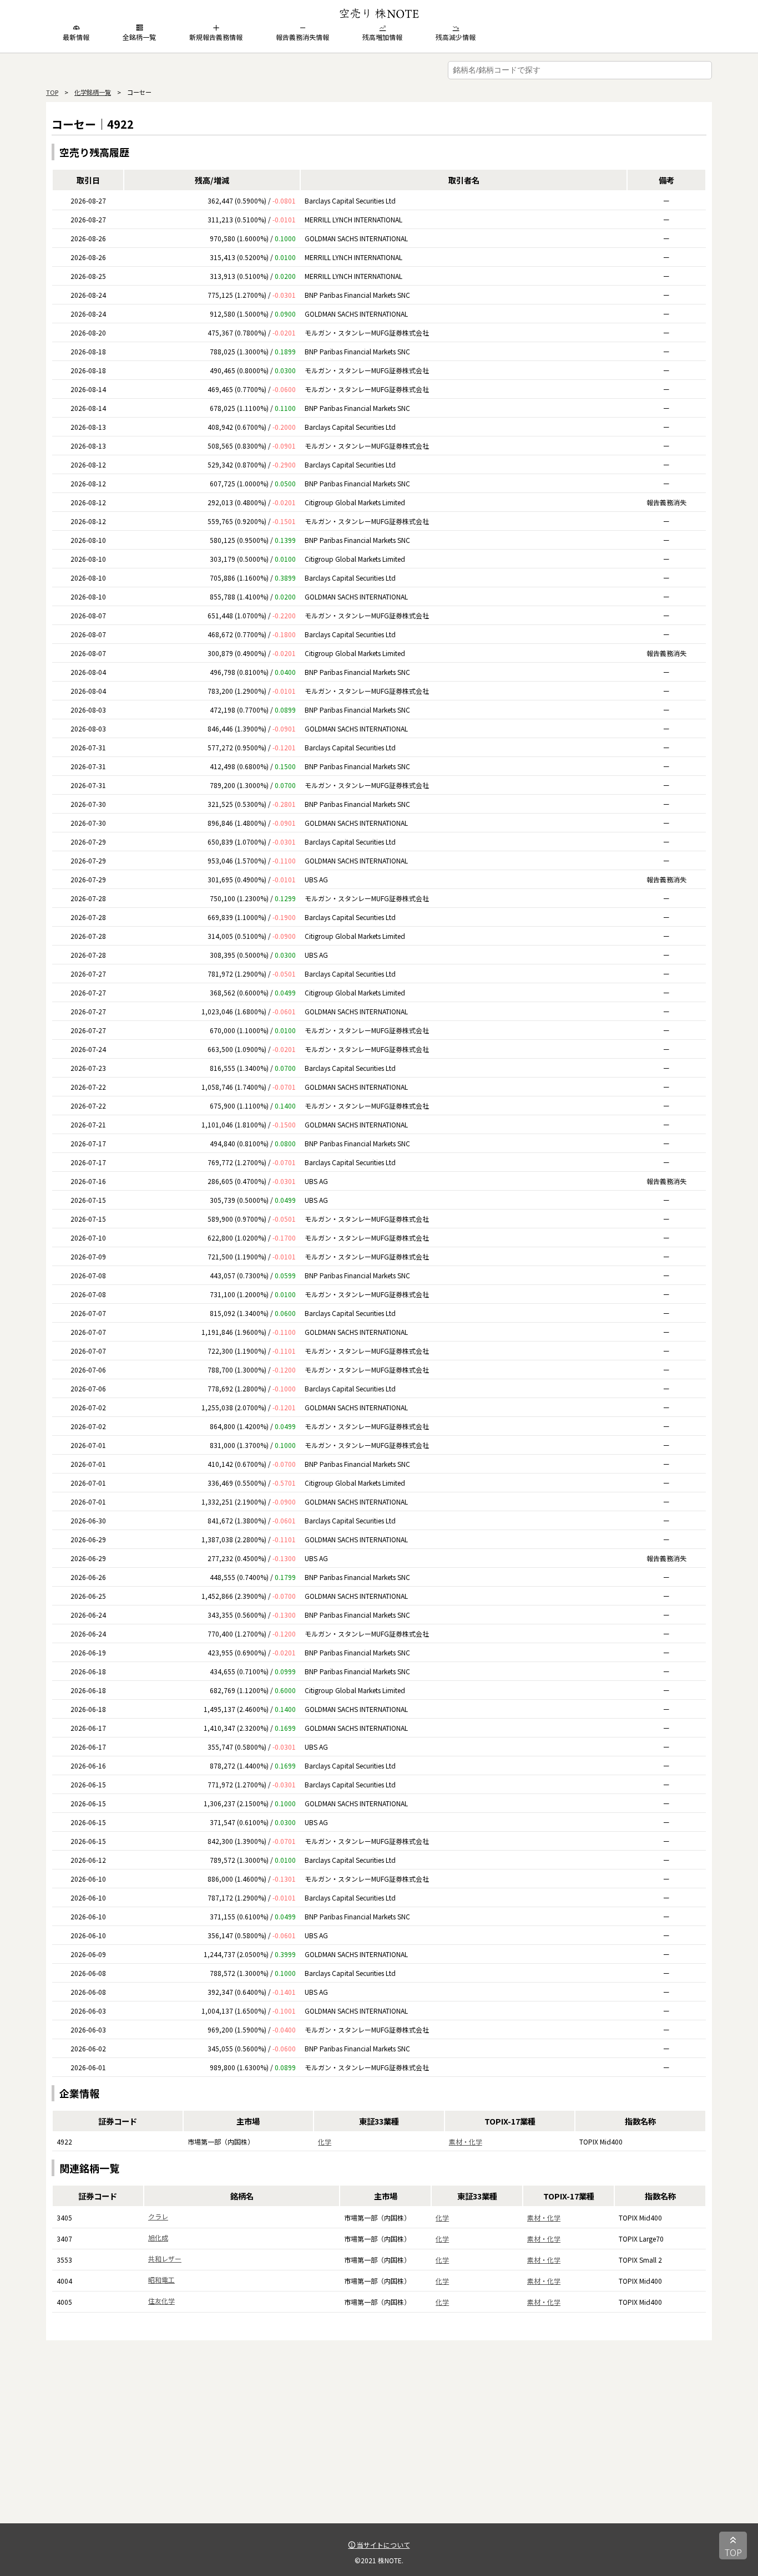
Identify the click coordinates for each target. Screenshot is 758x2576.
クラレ (158, 2216)
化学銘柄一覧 (93, 92)
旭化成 (158, 2237)
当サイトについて (383, 2545)
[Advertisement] (379, 2446)
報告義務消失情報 (302, 37)
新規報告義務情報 (216, 37)
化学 (325, 2141)
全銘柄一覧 (139, 37)
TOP (52, 92)
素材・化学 (466, 2141)
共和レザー (165, 2259)
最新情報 (76, 37)
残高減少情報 (456, 37)
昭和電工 (161, 2280)
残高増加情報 (382, 37)
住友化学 (161, 2301)
